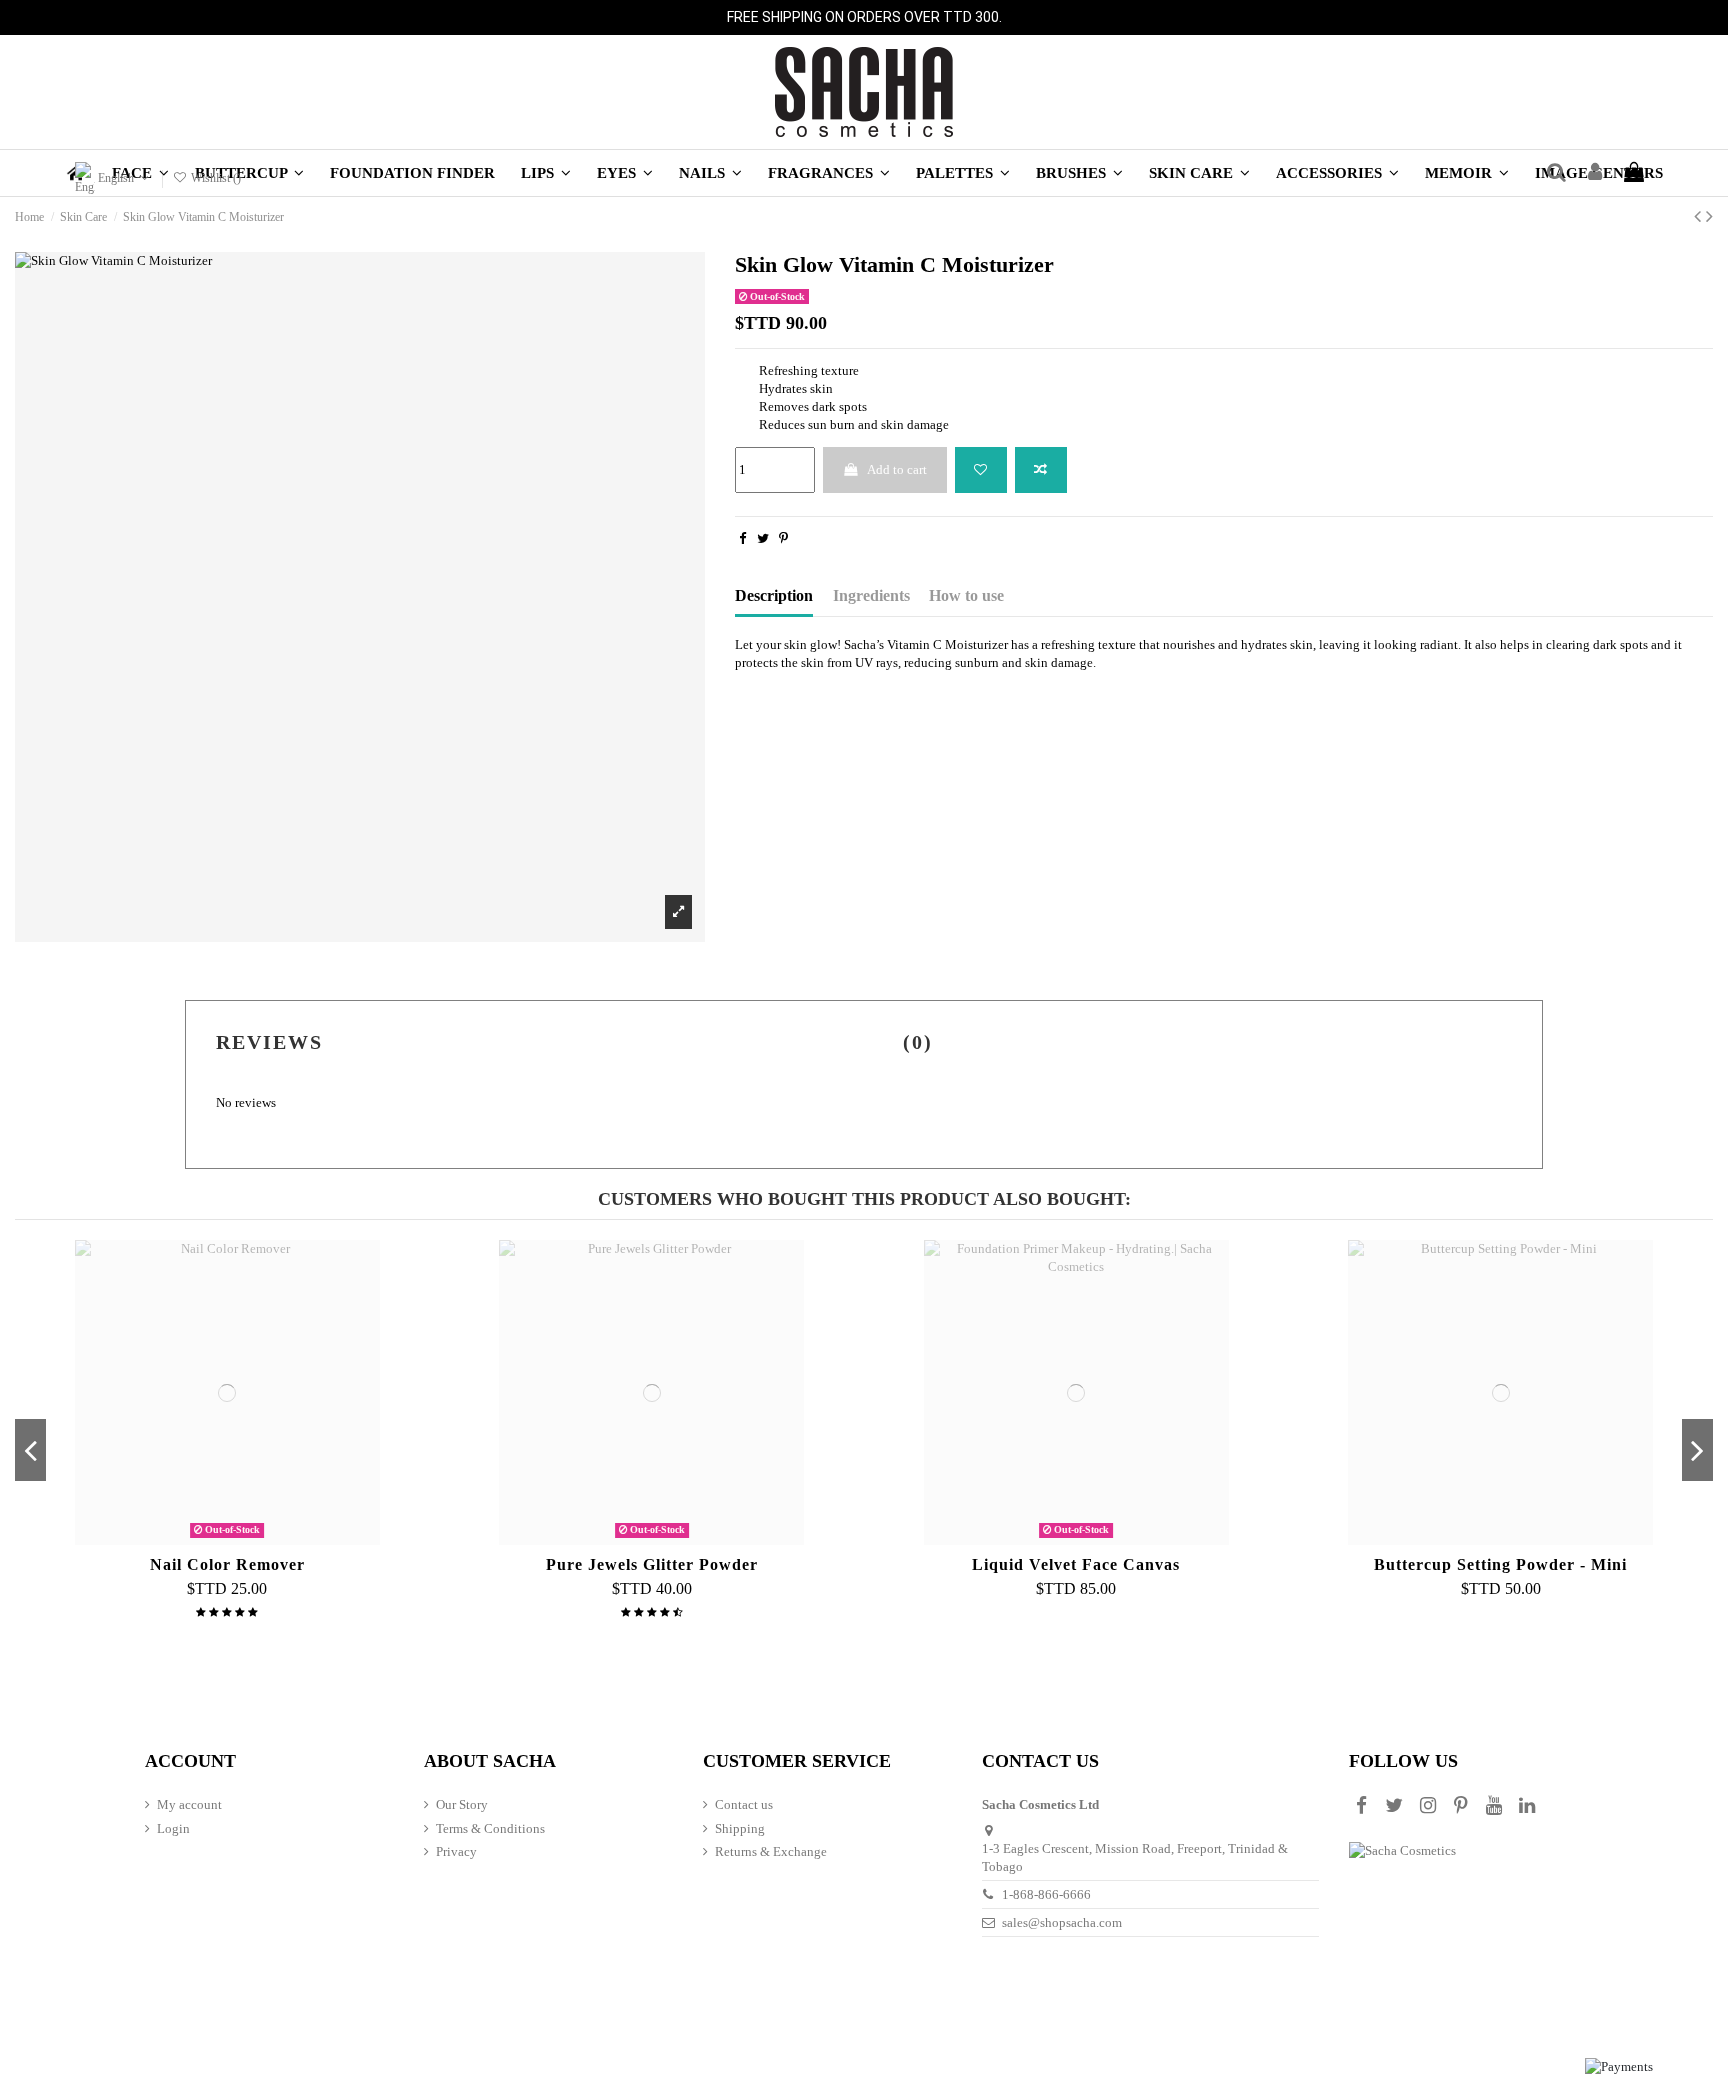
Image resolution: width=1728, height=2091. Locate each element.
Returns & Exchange (771, 1851)
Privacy (456, 1851)
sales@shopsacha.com (1062, 1922)
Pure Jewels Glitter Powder (652, 1564)
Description (774, 595)
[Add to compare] (1041, 470)
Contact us (744, 1804)
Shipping (740, 1828)
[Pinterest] (783, 538)
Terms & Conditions (490, 1828)
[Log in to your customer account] (1595, 173)
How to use (966, 595)
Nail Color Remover (227, 1564)
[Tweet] (763, 538)
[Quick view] (253, 1539)
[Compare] (227, 1539)
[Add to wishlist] (981, 470)
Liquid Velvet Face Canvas (1076, 1564)
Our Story (462, 1804)
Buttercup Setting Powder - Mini (1500, 1564)
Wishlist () (214, 178)
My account (189, 1804)
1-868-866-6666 (1046, 1894)
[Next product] (1709, 216)
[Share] (742, 538)
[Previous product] (1700, 216)
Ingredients (871, 595)
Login (173, 1828)
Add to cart (897, 469)
